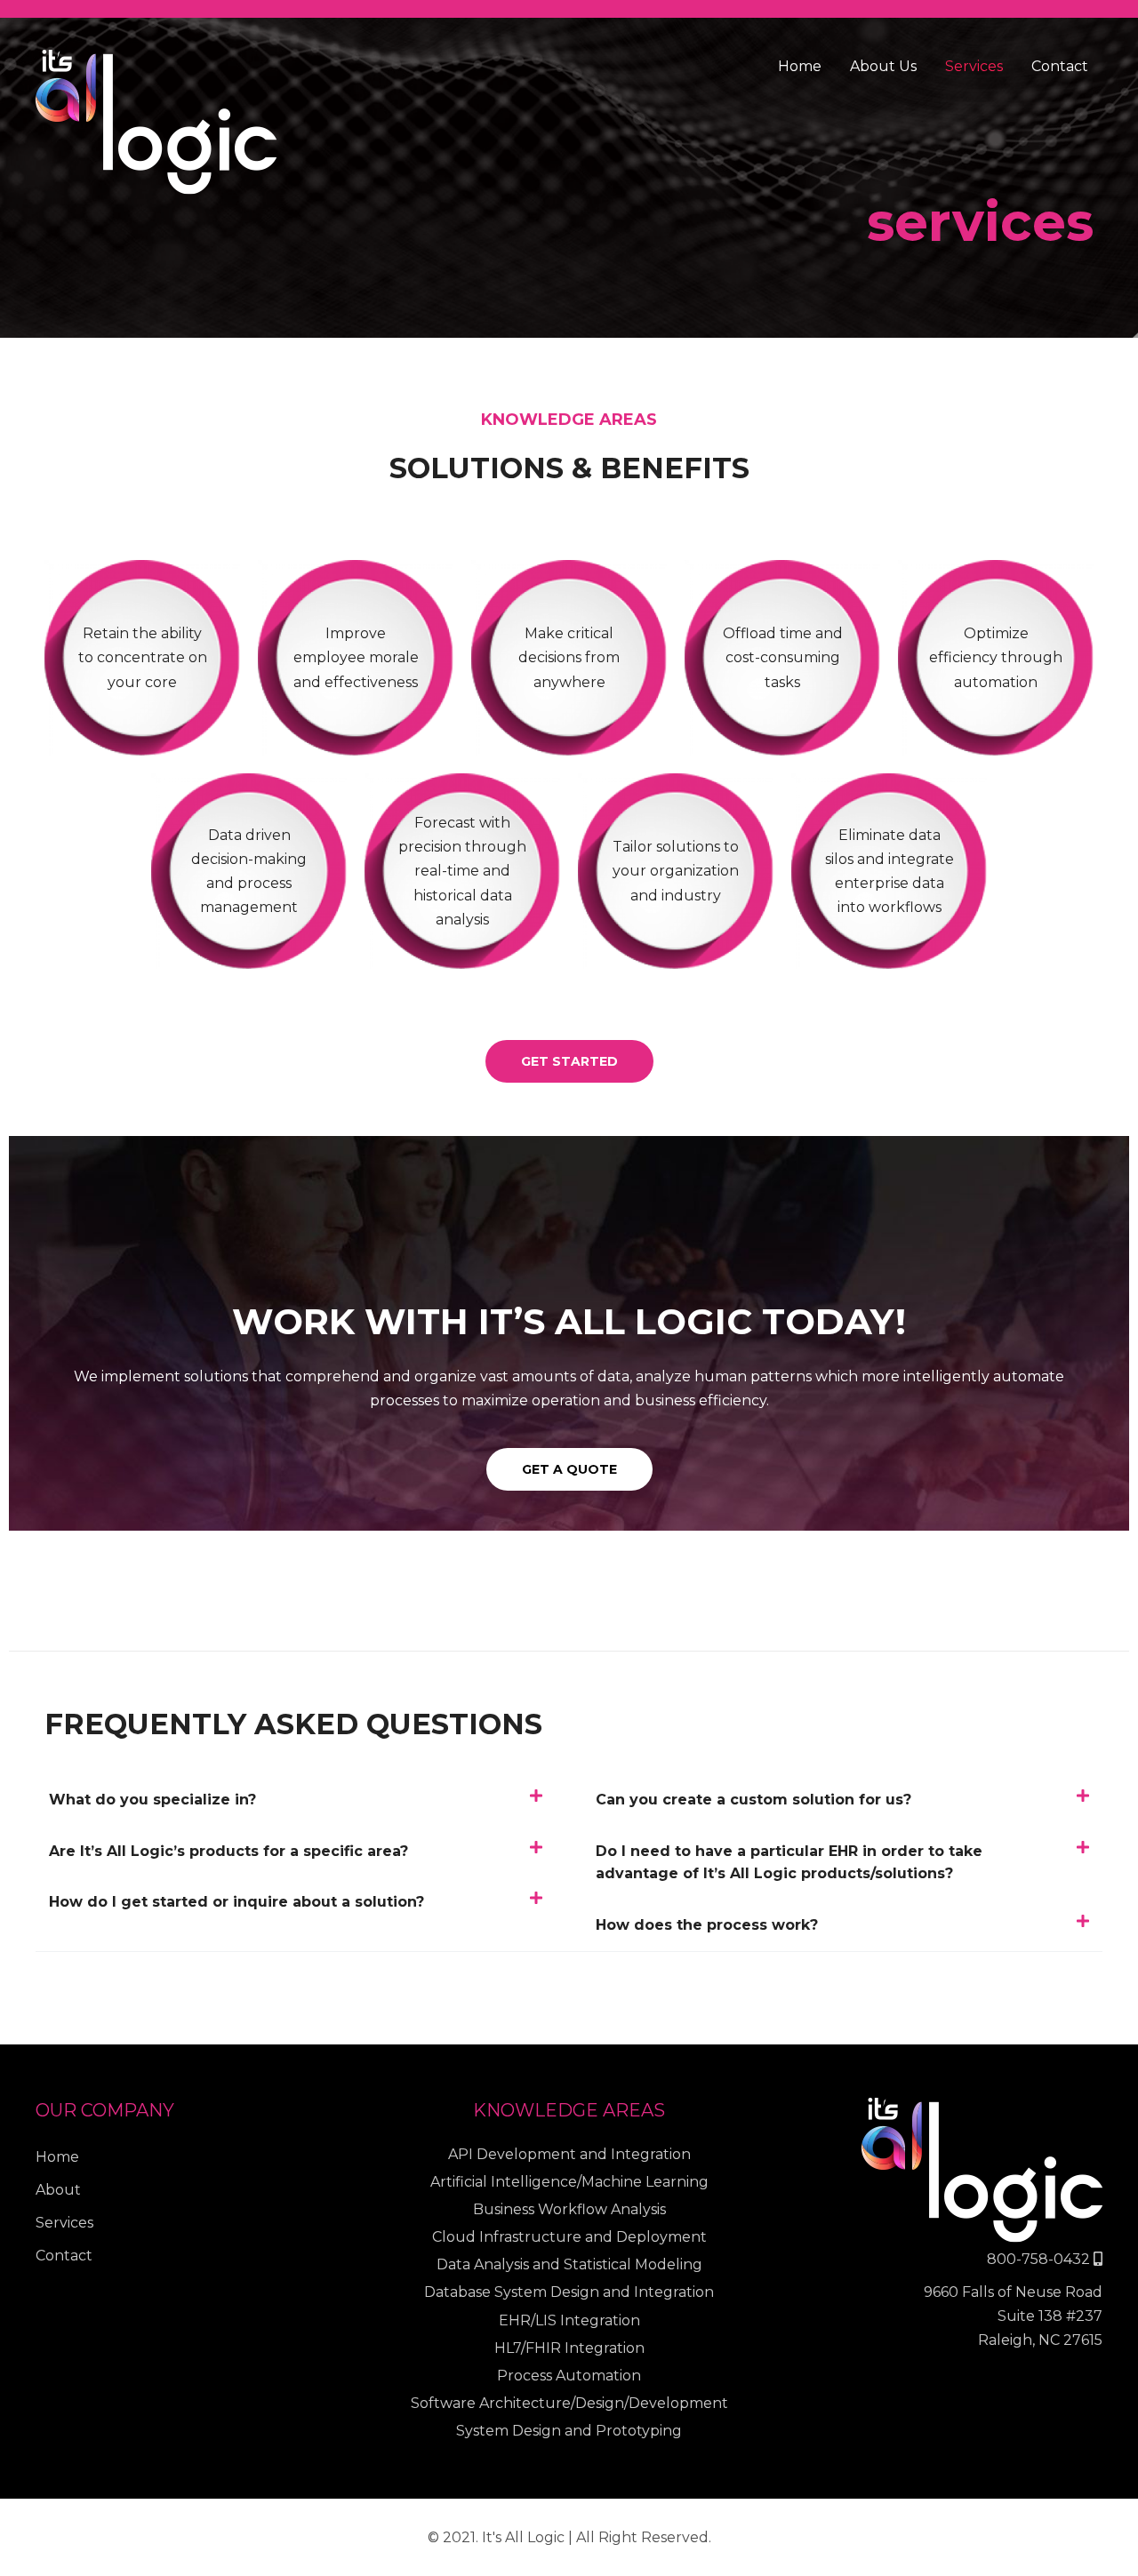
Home (800, 66)
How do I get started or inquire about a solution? (236, 1902)
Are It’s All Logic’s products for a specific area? (228, 1851)
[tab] (296, 1800)
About (58, 2190)
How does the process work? (707, 1925)
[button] (569, 1061)
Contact (1060, 66)
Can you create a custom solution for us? (753, 1800)
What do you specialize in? (152, 1800)
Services (974, 66)
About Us (883, 66)
